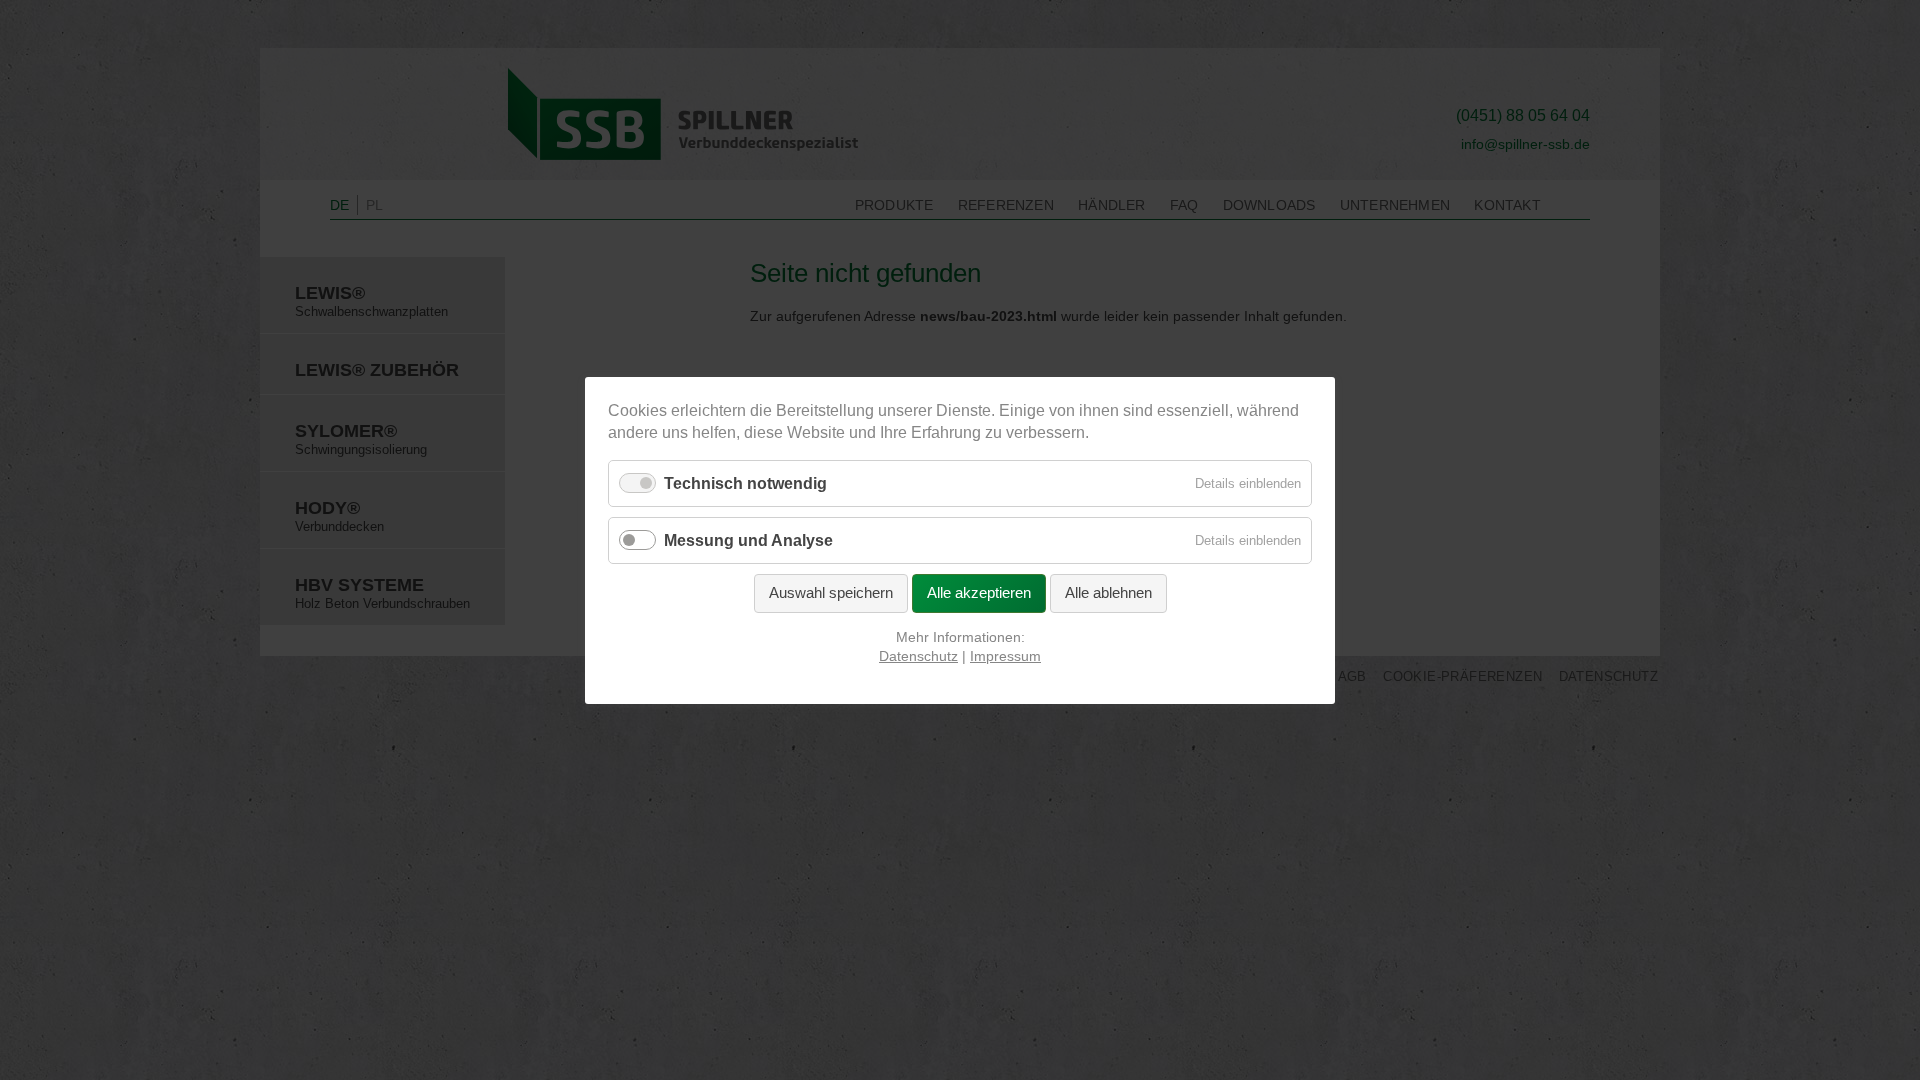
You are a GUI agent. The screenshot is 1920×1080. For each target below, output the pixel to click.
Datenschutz (918, 656)
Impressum (1005, 656)
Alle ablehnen (1108, 592)
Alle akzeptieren (979, 592)
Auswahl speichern (831, 592)
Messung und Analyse (748, 540)
